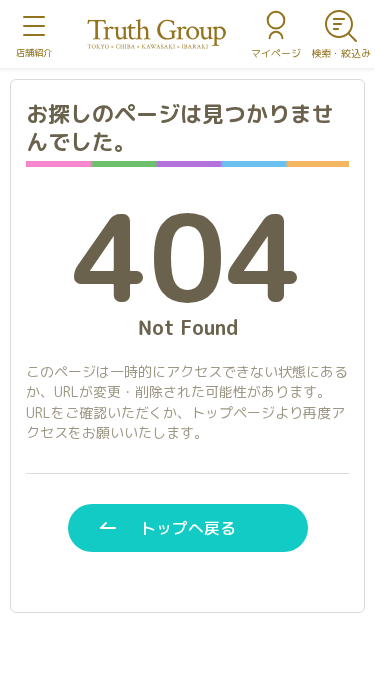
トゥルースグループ (157, 34)
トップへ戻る (188, 528)
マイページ (276, 53)
